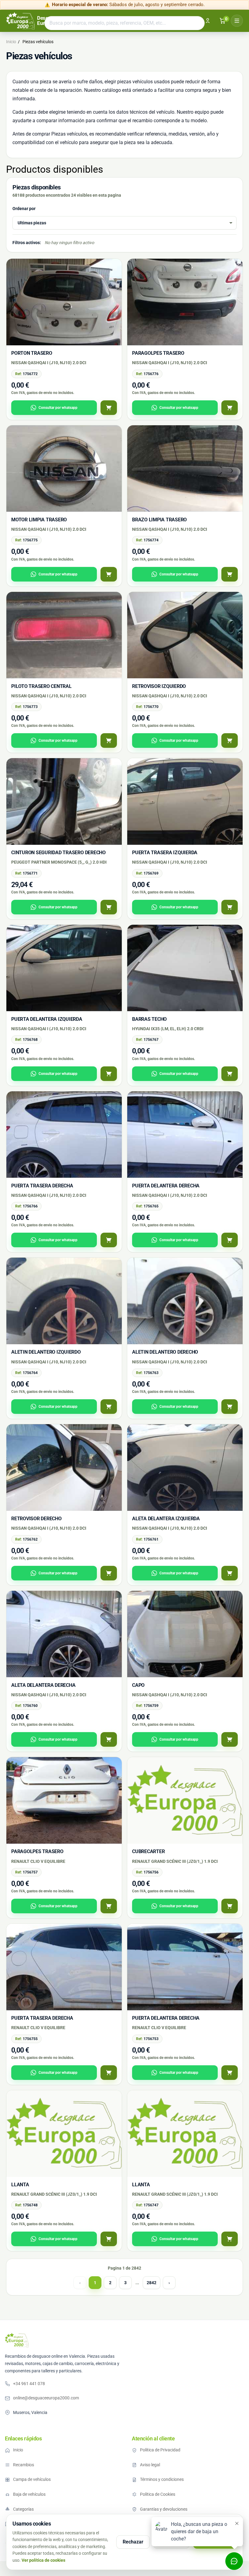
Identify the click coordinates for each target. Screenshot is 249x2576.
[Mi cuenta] (208, 21)
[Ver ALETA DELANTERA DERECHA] (109, 1739)
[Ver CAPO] (230, 1739)
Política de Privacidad (160, 2450)
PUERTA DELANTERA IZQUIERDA (47, 1019)
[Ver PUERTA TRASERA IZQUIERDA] (230, 907)
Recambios (24, 2465)
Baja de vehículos (29, 2494)
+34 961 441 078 (29, 2384)
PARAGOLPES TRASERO (158, 353)
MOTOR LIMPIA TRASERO (39, 520)
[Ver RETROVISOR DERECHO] (109, 1573)
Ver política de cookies (43, 2560)
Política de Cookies (158, 2494)
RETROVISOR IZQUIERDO (159, 686)
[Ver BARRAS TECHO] (230, 1074)
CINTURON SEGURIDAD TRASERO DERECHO (58, 853)
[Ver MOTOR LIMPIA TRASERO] (109, 574)
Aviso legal (150, 2465)
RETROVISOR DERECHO (36, 1519)
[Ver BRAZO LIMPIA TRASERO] (230, 574)
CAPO (138, 1685)
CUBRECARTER (148, 1851)
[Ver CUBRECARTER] (230, 1906)
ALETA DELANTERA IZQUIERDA (166, 1519)
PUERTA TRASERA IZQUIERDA (165, 853)
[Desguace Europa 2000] (17, 2340)
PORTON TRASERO (32, 353)
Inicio (18, 2450)
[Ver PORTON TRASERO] (109, 408)
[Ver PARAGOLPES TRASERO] (230, 408)
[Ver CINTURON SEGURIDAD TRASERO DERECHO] (109, 907)
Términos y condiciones (162, 2479)
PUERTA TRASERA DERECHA (42, 1186)
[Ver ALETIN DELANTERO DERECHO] (230, 1407)
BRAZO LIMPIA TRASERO (159, 520)
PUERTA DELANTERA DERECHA (166, 1186)
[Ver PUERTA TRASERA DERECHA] (109, 1240)
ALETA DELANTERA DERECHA (43, 1685)
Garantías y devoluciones (164, 2509)
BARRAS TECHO (149, 1019)
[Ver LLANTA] (109, 2239)
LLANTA (20, 2185)
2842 (152, 2283)
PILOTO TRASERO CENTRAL (41, 686)
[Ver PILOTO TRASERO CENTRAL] (109, 741)
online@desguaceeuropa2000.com (46, 2398)
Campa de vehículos (32, 2479)
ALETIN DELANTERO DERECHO (165, 1352)
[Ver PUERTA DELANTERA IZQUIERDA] (109, 1074)
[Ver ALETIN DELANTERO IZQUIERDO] (109, 1407)
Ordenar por (24, 209)
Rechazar (133, 2542)
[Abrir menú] (237, 21)
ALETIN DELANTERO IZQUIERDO (46, 1352)
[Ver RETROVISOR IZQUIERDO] (230, 741)
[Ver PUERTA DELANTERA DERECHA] (230, 1240)
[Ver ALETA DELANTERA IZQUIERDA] (230, 1573)
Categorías (23, 2509)
